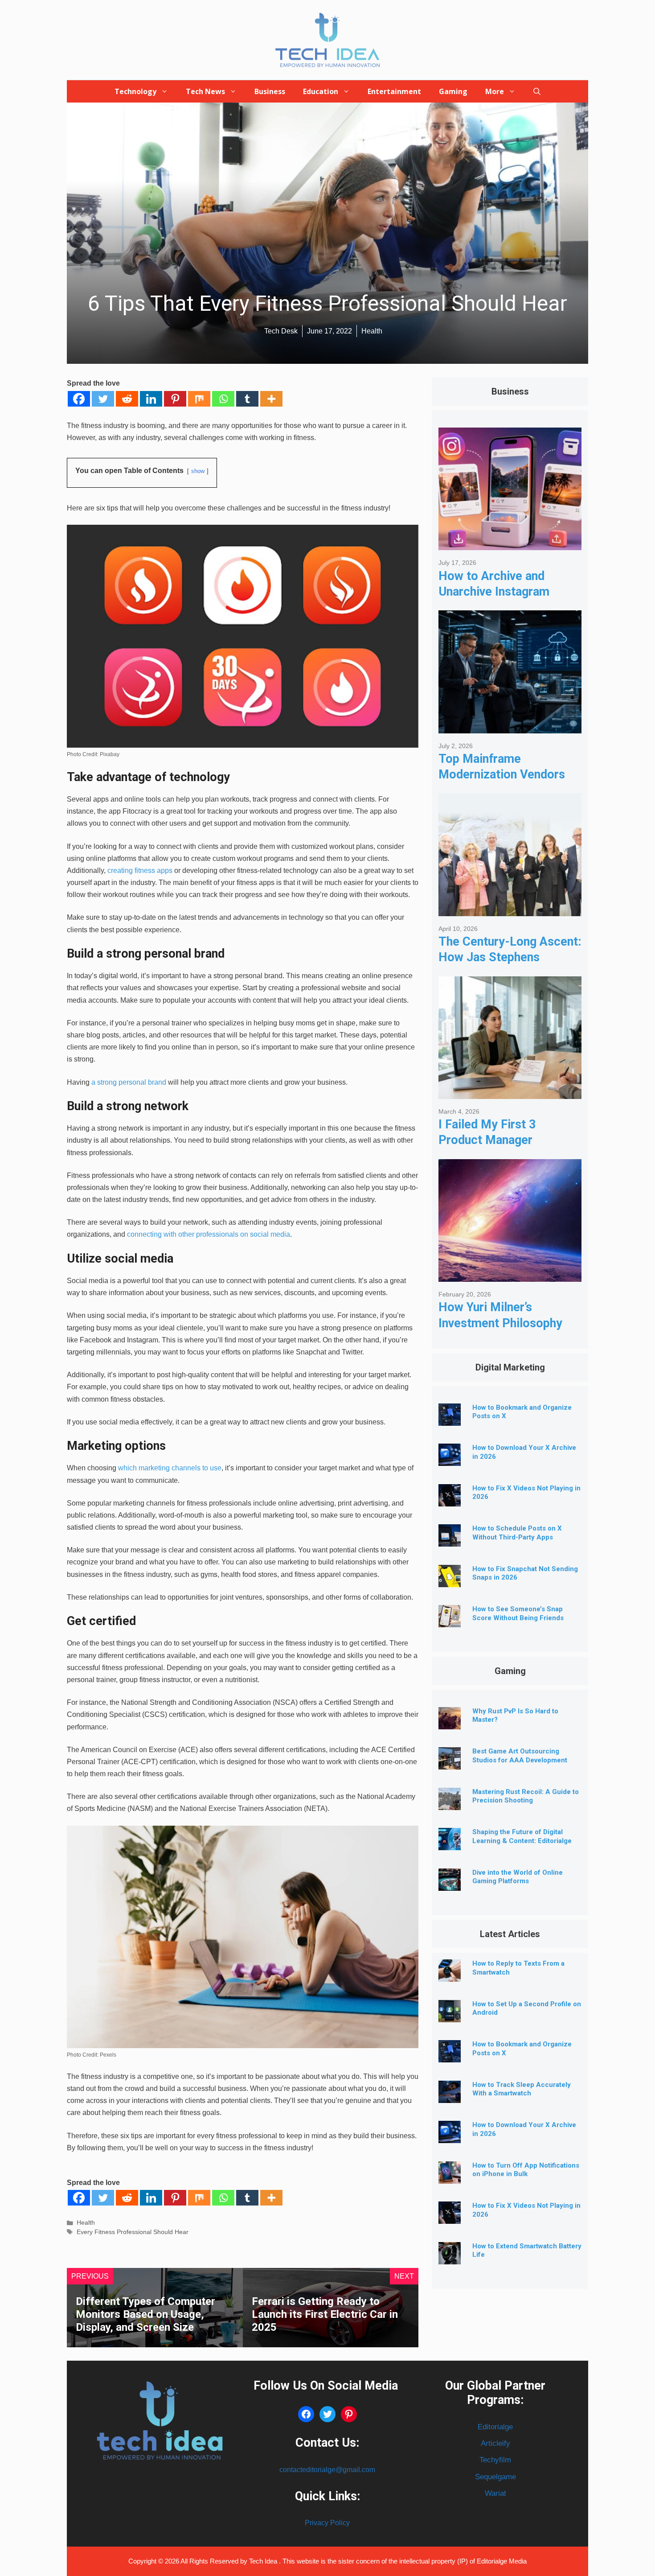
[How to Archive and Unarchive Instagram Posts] (510, 544)
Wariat (495, 2493)
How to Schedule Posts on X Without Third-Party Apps (517, 1533)
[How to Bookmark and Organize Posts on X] (450, 1419)
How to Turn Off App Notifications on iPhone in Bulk (526, 2170)
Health (86, 2223)
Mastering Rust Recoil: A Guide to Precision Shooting (526, 1796)
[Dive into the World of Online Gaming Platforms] (450, 1884)
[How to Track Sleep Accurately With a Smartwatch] (450, 2096)
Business (270, 91)
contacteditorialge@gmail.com (327, 2470)
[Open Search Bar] (537, 91)
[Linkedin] (151, 399)
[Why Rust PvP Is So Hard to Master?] (450, 1722)
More (495, 91)
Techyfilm (495, 2460)
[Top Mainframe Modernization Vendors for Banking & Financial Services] (510, 726)
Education (321, 91)
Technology (135, 91)
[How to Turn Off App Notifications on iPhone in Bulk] (450, 2177)
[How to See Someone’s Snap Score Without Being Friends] (450, 1620)
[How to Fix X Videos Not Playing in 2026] (450, 1500)
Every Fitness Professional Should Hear (133, 2232)
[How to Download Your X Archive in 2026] (450, 1459)
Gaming (453, 91)
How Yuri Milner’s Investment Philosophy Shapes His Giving (500, 1323)
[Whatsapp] (223, 399)
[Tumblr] (247, 399)
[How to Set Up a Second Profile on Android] (450, 2015)
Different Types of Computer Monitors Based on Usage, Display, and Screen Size (145, 2314)
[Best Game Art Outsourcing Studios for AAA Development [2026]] (450, 1763)
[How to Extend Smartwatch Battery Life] (450, 2257)
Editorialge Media (502, 2561)
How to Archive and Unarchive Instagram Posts (494, 592)
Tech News (205, 91)
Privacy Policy (327, 2523)
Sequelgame (495, 2477)
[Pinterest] (175, 399)
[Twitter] (103, 399)
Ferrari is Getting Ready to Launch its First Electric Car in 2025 (325, 2314)
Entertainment (394, 91)
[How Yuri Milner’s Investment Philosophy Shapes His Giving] (510, 1275)
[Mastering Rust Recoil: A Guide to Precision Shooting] (450, 1803)
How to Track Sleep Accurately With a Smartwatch (522, 2089)
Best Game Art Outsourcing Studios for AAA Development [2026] (520, 1760)
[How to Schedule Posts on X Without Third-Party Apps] (450, 1540)
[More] (271, 399)
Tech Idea (264, 2561)
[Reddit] (127, 399)
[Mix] (199, 399)
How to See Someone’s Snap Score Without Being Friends (518, 1613)
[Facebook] (79, 399)
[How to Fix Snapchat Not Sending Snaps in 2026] (450, 1580)
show (198, 471)
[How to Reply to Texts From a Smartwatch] (450, 1975)
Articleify (495, 2443)
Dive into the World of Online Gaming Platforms (518, 1877)
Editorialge (495, 2427)
